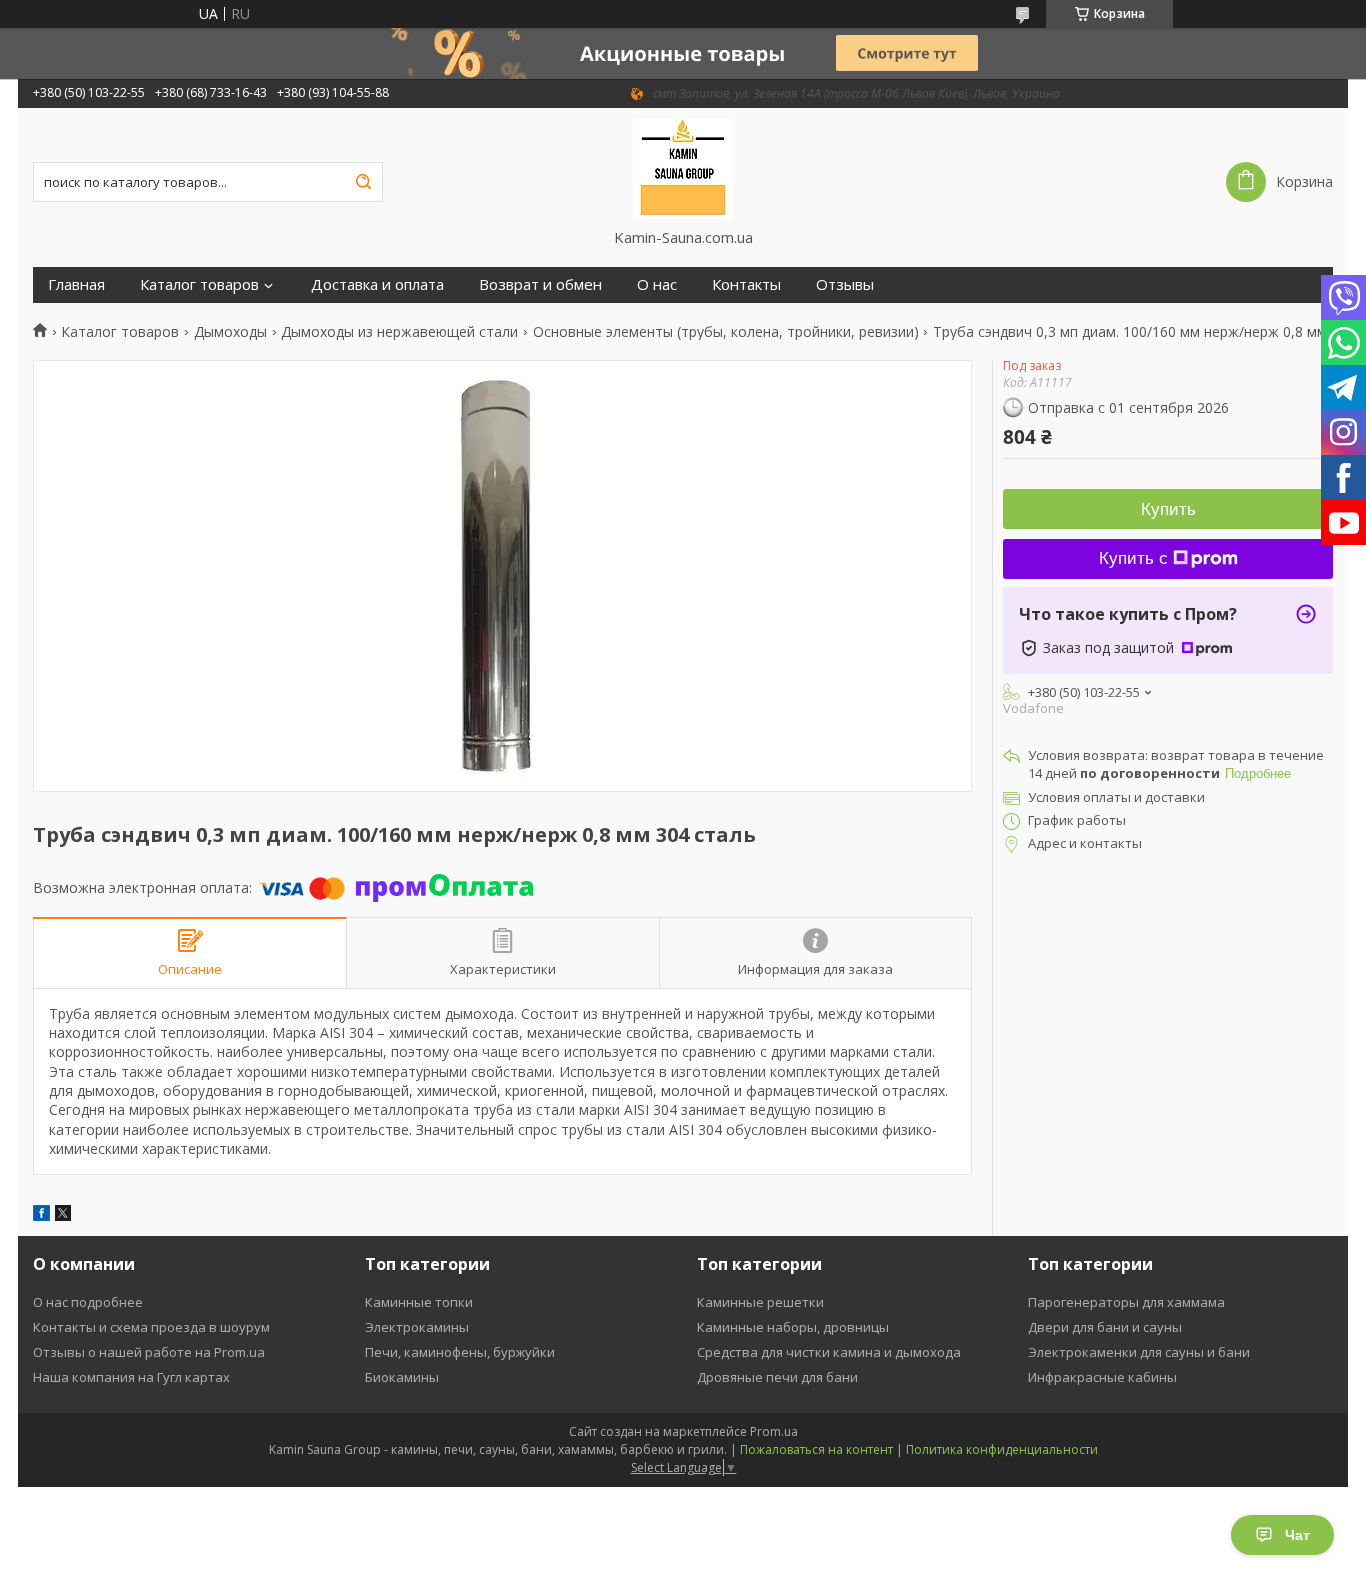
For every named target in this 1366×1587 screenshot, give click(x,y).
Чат (1297, 1535)
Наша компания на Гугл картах (131, 1377)
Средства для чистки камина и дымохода (829, 1352)
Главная (76, 284)
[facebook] (41, 1215)
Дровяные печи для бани (777, 1377)
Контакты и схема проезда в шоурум (151, 1327)
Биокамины (402, 1377)
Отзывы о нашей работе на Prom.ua (149, 1352)
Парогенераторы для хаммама (1126, 1302)
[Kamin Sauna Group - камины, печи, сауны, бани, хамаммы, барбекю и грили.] (683, 168)
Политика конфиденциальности (1002, 1449)
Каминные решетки (760, 1302)
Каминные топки (419, 1302)
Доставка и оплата (377, 284)
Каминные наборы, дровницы (793, 1327)
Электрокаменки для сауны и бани (1139, 1352)
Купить (1168, 509)
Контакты (746, 284)
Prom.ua (774, 1431)
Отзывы (845, 284)
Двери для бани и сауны (1105, 1327)
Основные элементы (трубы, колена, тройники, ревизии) (726, 332)
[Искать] (363, 182)
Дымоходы (230, 332)
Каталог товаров (199, 284)
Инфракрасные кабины (1102, 1377)
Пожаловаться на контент (816, 1449)
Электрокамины (417, 1327)
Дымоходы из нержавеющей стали (399, 332)
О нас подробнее (88, 1302)
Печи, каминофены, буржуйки (460, 1352)
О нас (657, 284)
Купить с (1133, 558)
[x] (63, 1215)
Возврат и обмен (540, 284)
